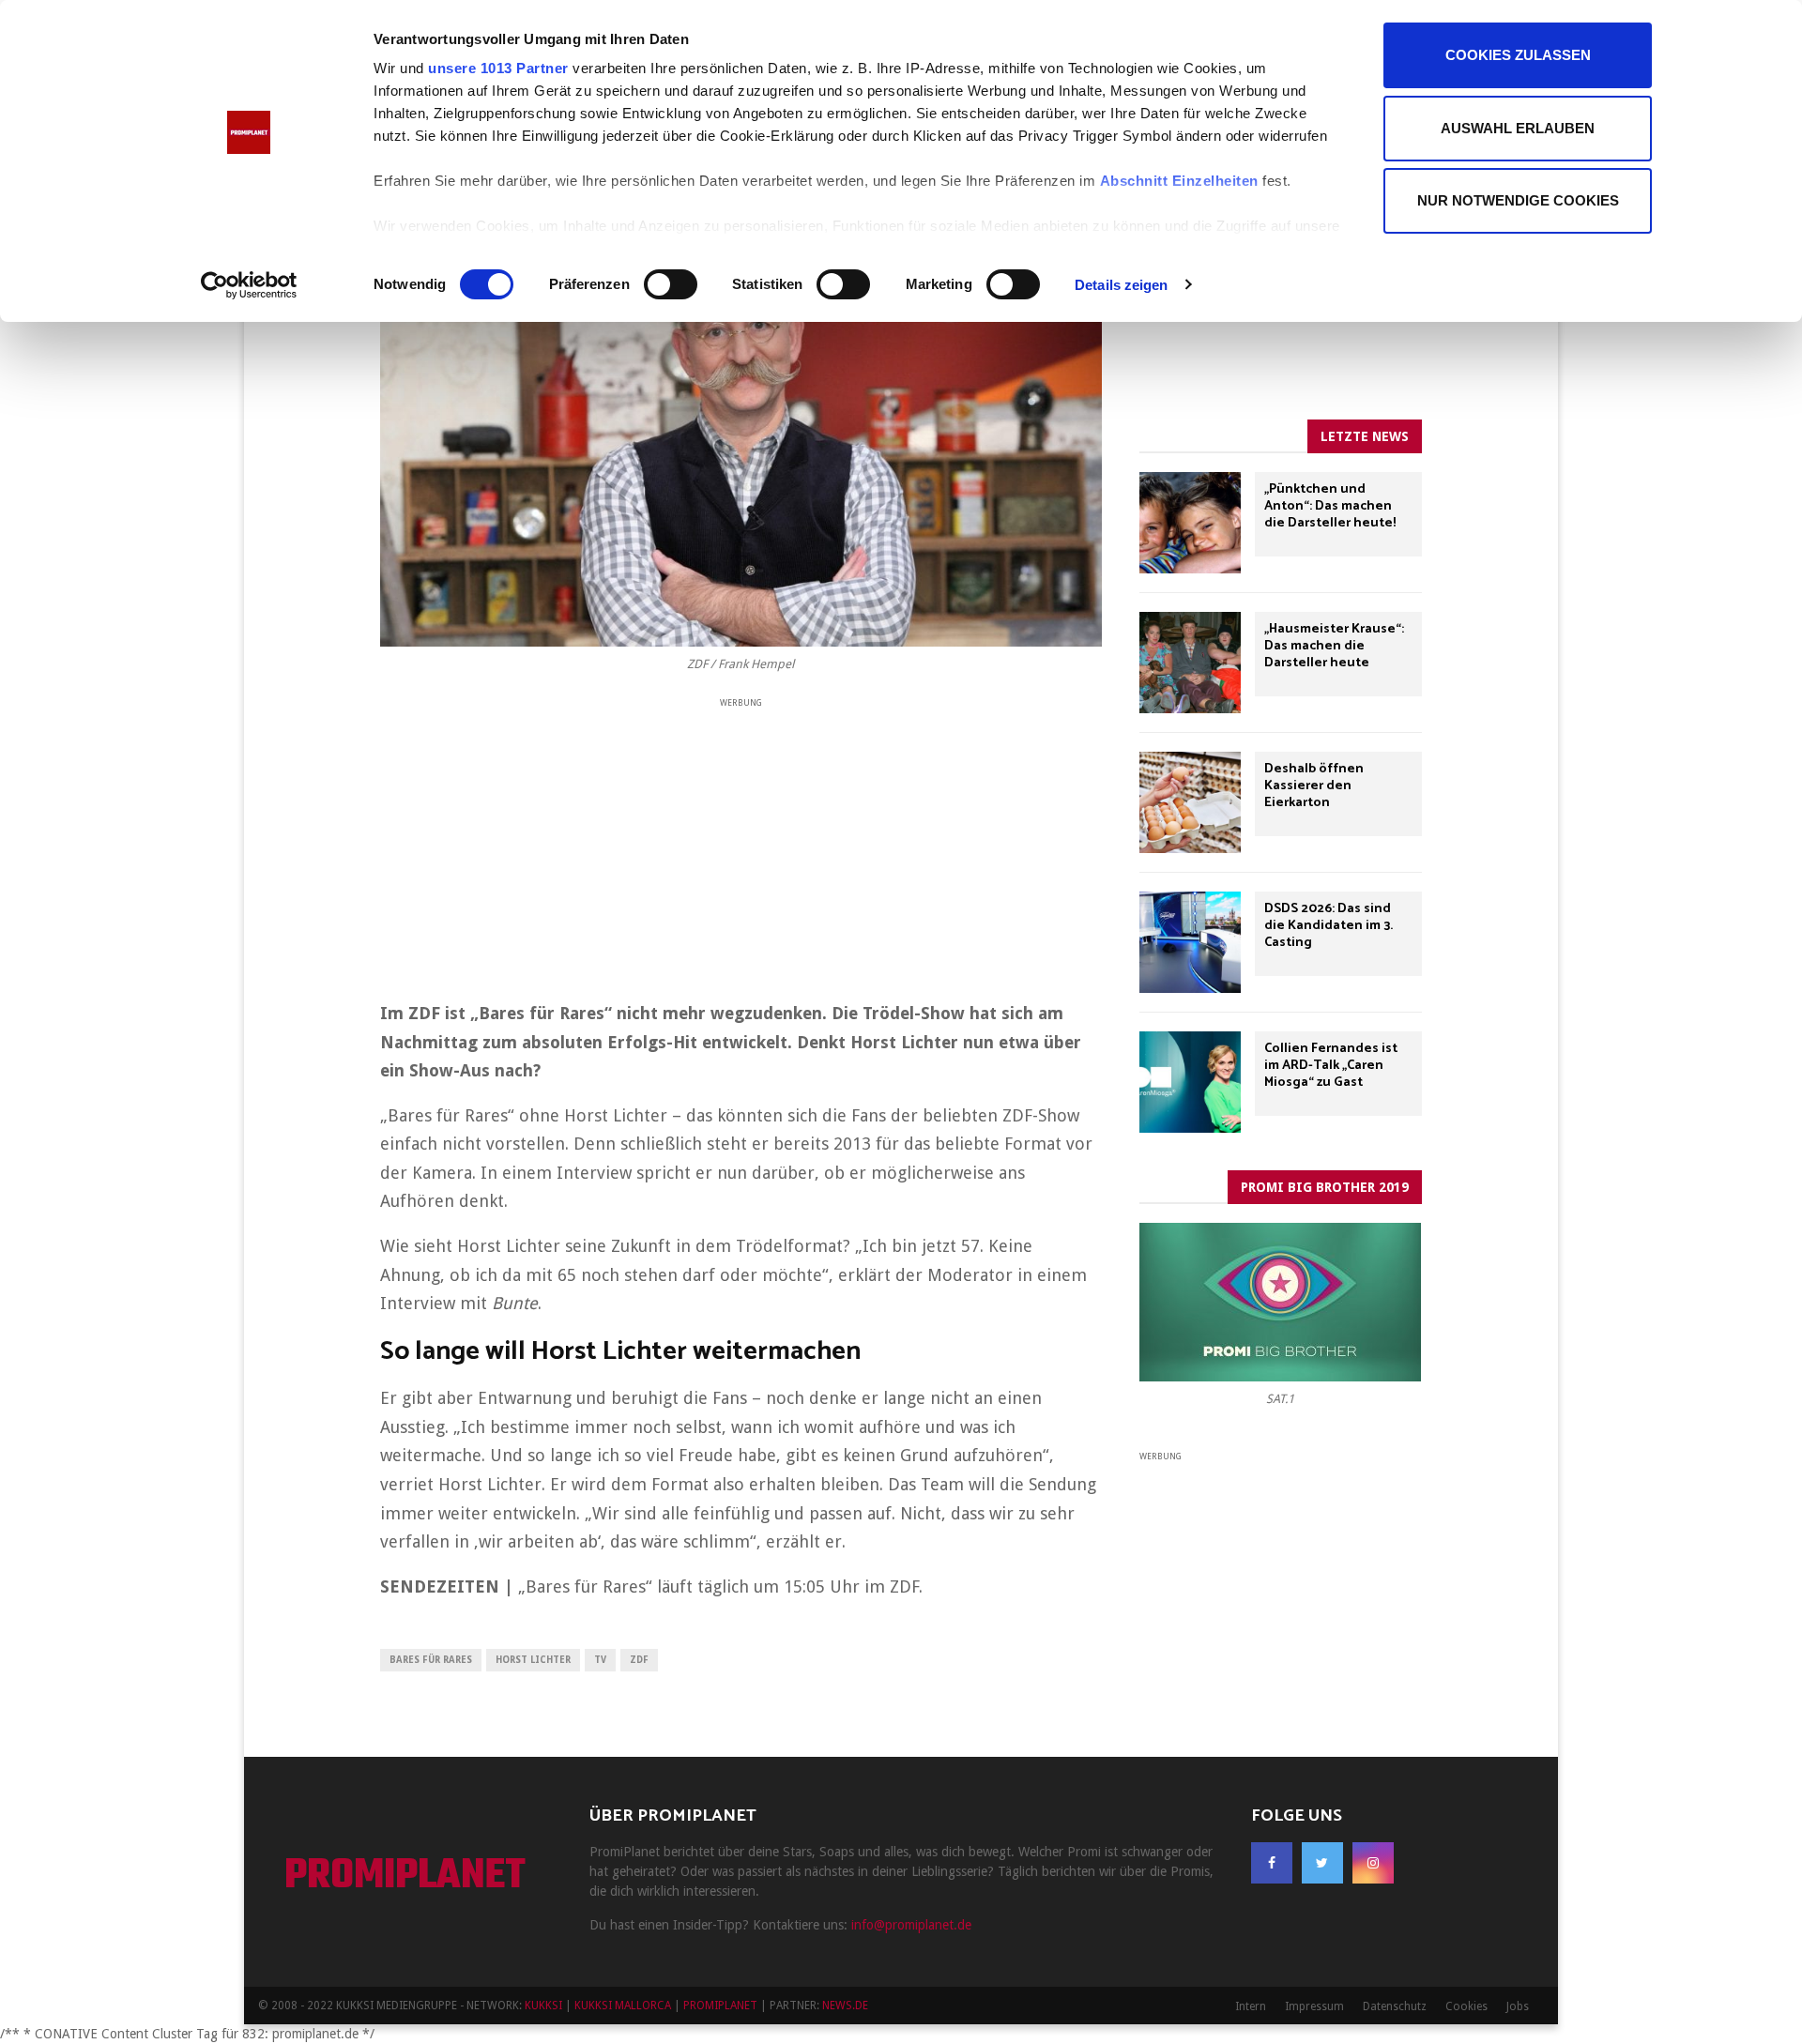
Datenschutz (1395, 2006)
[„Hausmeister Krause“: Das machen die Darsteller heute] (1190, 663)
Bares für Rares (431, 1660)
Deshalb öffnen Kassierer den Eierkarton (1314, 786)
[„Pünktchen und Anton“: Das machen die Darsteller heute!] (1190, 523)
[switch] (671, 284)
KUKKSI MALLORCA (623, 2006)
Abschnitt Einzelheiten (1179, 181)
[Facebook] (1272, 1863)
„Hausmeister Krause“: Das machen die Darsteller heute (1334, 646)
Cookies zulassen (1518, 55)
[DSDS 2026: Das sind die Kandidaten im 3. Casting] (1190, 942)
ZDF (639, 1660)
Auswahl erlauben (1518, 128)
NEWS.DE (845, 2006)
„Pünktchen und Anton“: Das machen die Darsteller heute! (1330, 506)
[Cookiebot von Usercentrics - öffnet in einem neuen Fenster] (249, 285)
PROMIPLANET (405, 1877)
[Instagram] (1373, 1863)
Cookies (1466, 2006)
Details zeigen (1121, 285)
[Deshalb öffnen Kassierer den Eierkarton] (1190, 802)
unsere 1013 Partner (498, 68)
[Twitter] (1322, 1863)
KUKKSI (543, 2006)
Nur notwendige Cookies (1518, 200)
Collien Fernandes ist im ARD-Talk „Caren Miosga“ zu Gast (1331, 1066)
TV (600, 1660)
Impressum (1314, 2006)
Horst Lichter (533, 1660)
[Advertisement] (741, 843)
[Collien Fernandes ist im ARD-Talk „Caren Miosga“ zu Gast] (1190, 1082)
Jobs (1518, 2006)
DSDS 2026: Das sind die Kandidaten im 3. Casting (1329, 926)
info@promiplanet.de (911, 1925)
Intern (1251, 2006)
